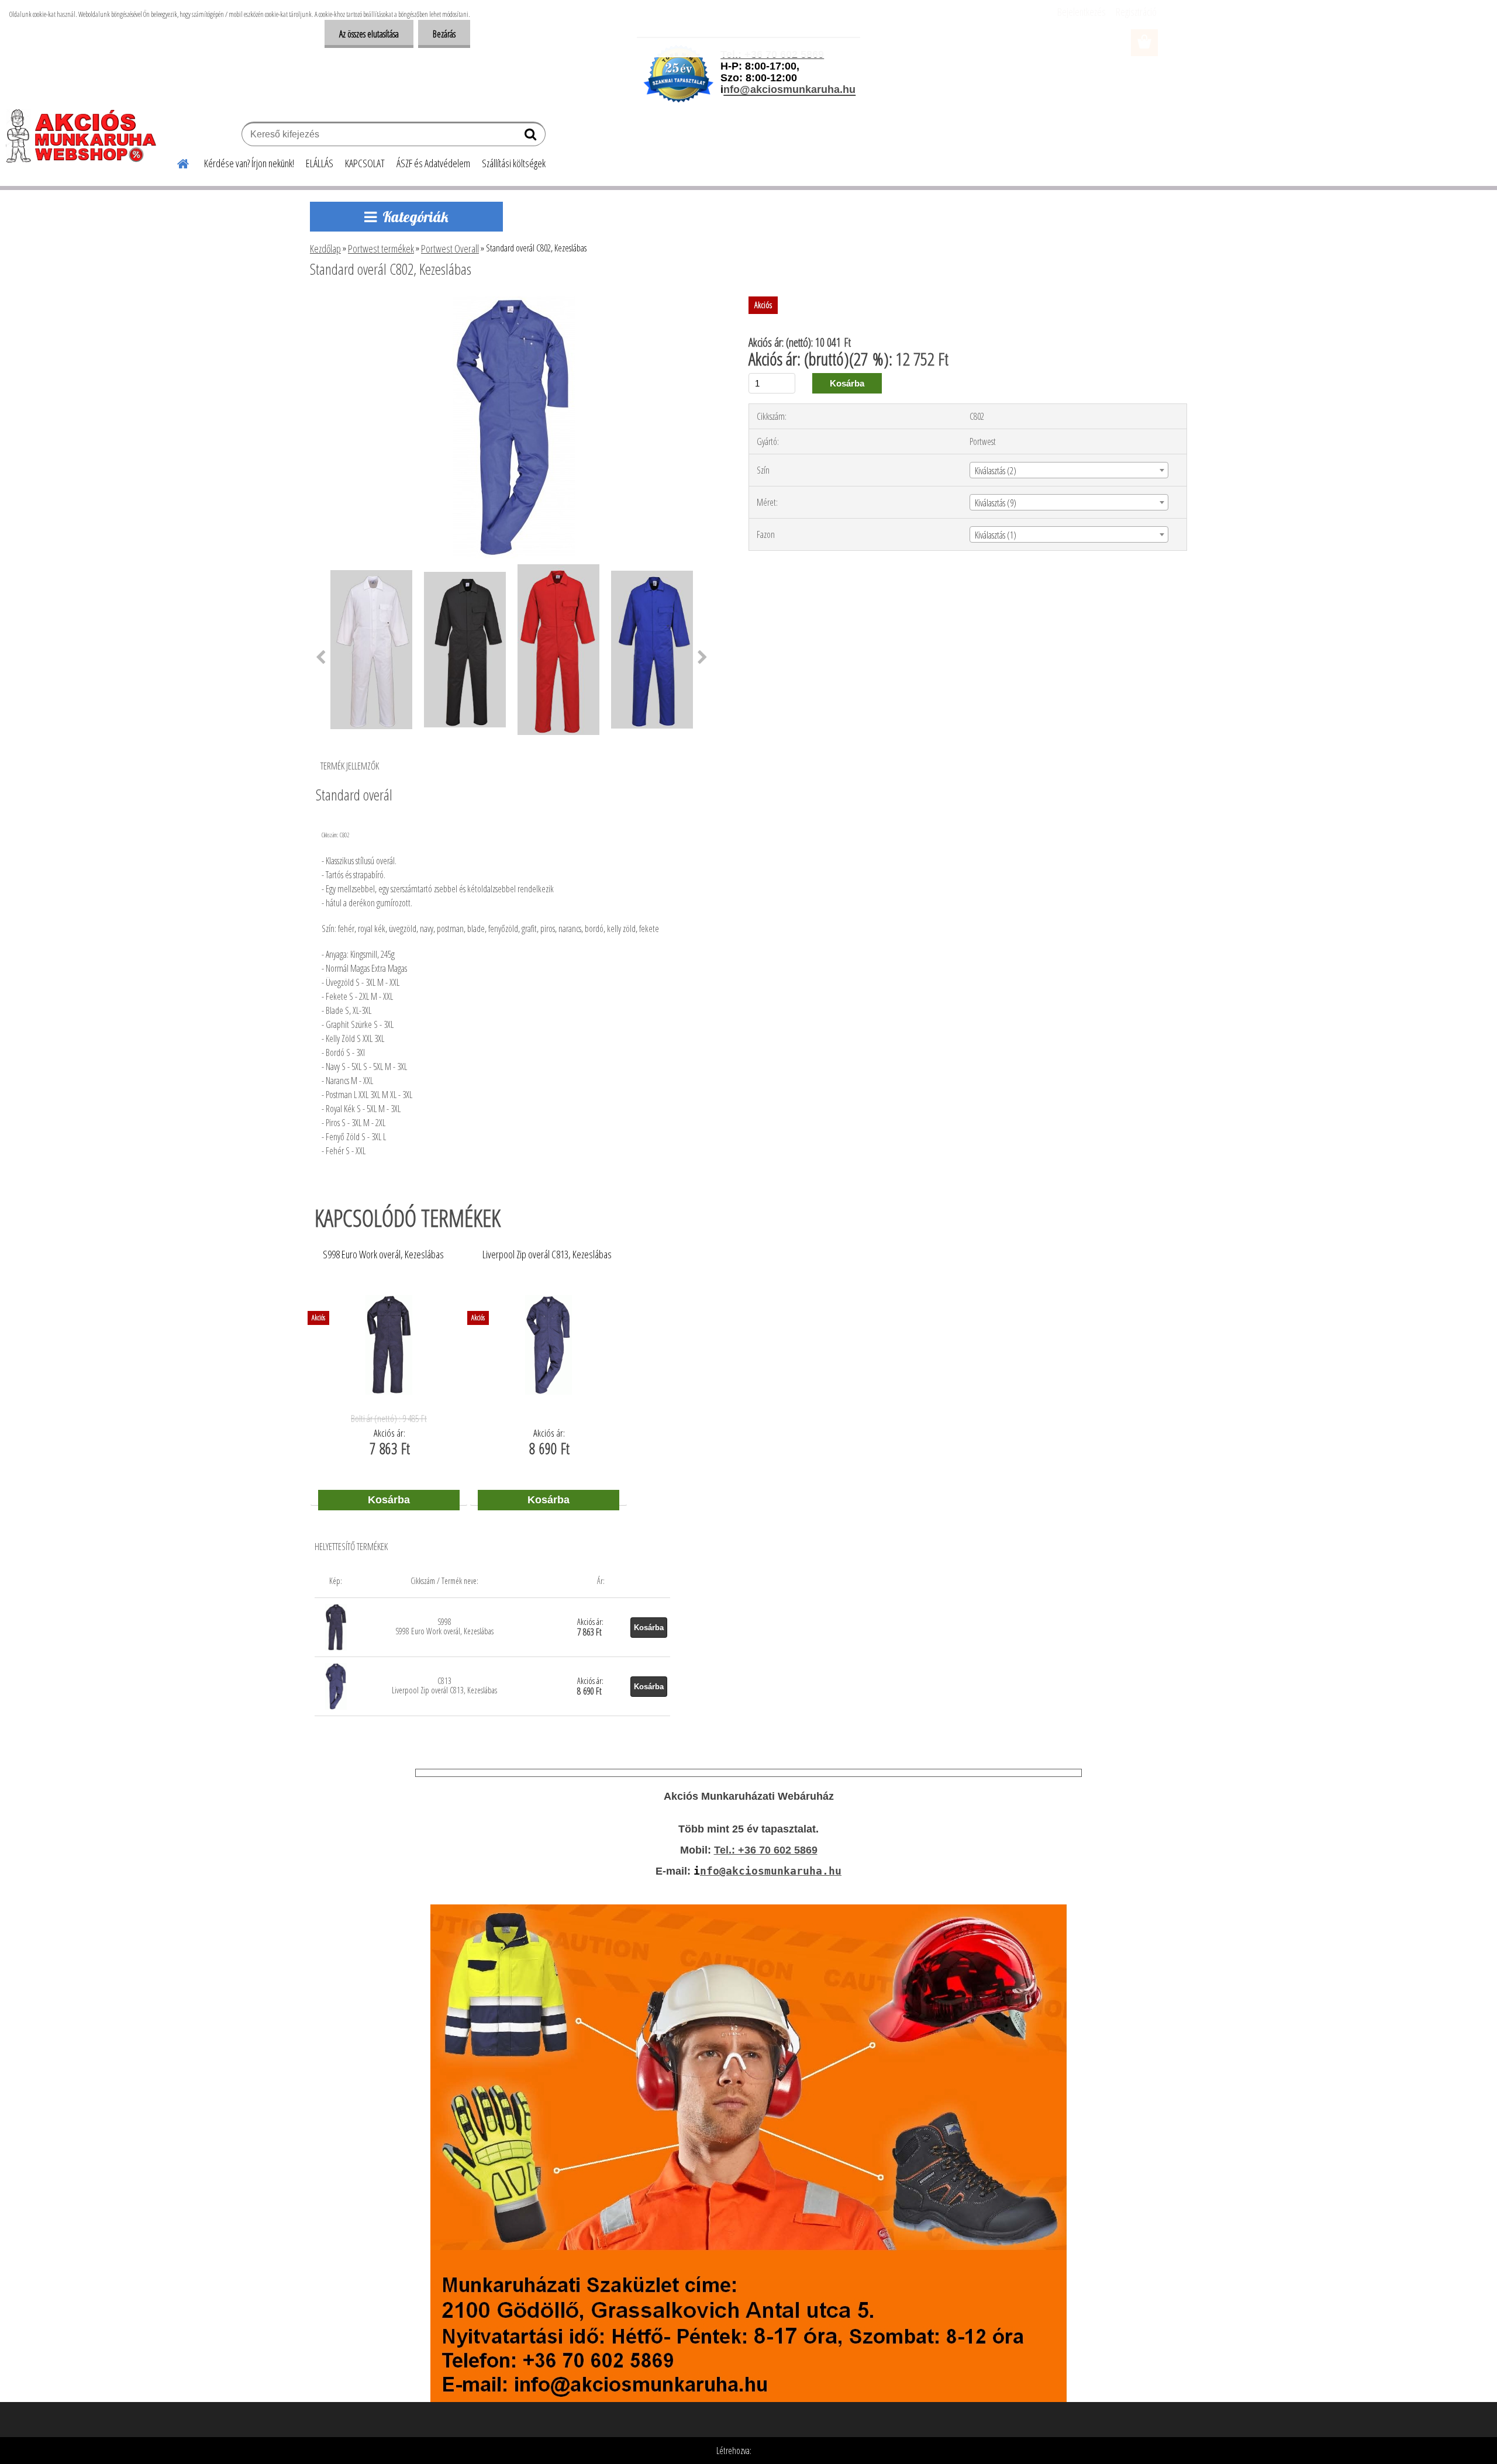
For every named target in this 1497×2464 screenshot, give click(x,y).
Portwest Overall (450, 249)
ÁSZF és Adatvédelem (433, 163)
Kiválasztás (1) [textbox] (996, 535)
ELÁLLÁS (320, 163)
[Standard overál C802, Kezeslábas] (514, 301)
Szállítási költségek (514, 163)
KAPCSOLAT (365, 163)
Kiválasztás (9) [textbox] (996, 503)
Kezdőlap (325, 249)
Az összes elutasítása (369, 34)
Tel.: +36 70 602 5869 (766, 1850)
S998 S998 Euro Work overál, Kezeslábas (444, 1626)
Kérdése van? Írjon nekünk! (249, 163)
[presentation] (321, 658)
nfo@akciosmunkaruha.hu (771, 1871)
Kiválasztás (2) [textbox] (996, 471)
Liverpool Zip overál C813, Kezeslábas (547, 1255)
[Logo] (86, 136)
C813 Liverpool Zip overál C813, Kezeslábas (444, 1685)
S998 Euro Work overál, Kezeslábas (383, 1255)
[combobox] (1069, 470)
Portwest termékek (381, 249)
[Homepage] (176, 162)
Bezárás (444, 34)
